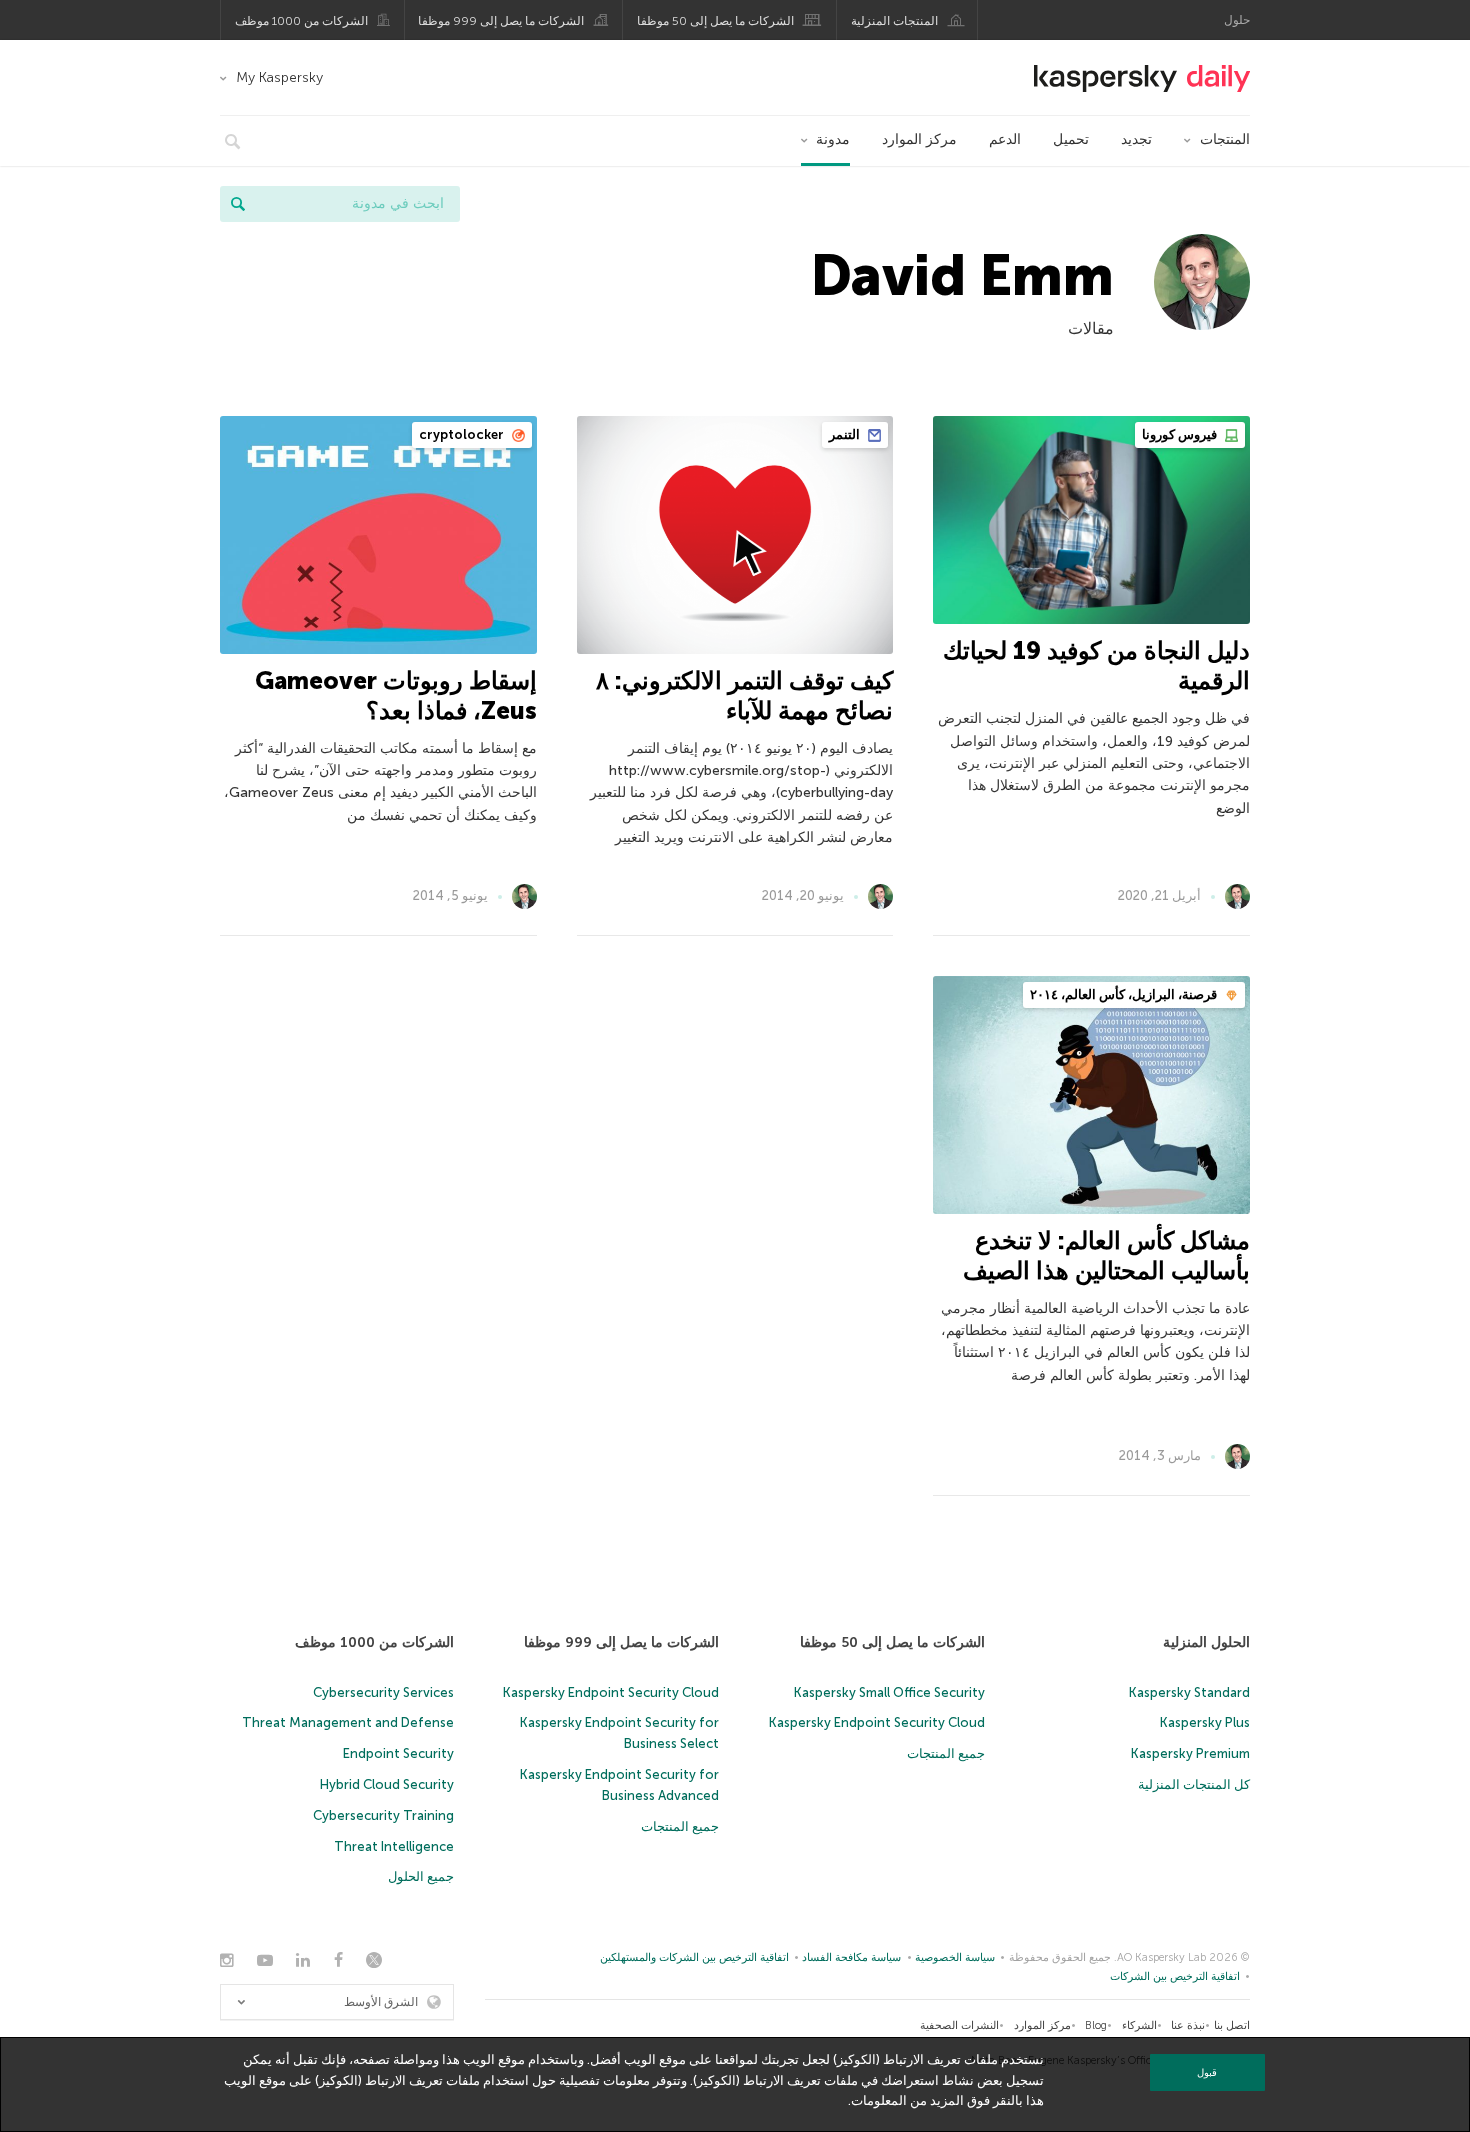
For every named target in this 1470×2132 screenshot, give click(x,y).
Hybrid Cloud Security (387, 1784)
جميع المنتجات (946, 1753)
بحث (238, 204)
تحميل (1071, 139)
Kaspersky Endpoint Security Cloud (877, 1722)
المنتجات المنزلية (894, 21)
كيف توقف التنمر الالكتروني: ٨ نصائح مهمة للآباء (744, 695)
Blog (1096, 2025)
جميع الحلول (421, 1876)
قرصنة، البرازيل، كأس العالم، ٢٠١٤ (1125, 994)
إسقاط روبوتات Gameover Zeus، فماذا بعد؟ (396, 695)
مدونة (833, 139)
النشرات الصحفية (959, 2025)
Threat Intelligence (394, 1846)
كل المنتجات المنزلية (1194, 1784)
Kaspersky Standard (1189, 1692)
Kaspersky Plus (1205, 1722)
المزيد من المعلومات (907, 2100)
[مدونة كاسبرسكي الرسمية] (1142, 78)
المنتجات (1225, 139)
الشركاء (1139, 2025)
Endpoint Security (398, 1753)
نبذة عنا (1188, 2025)
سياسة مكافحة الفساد (851, 1957)
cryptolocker (463, 434)
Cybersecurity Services (383, 1692)
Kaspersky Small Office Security (889, 1692)
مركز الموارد (919, 139)
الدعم (1005, 139)
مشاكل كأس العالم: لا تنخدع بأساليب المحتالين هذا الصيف (1106, 1255)
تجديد (1136, 139)
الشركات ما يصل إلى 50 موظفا (715, 21)
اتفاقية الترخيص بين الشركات (1175, 1976)
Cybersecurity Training (383, 1815)
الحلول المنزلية (1206, 1642)
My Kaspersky (279, 77)
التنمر (846, 434)
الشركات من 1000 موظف (301, 21)
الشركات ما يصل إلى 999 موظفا (501, 21)
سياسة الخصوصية (955, 1957)
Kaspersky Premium (1190, 1753)
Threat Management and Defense (348, 1722)
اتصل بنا (1232, 2025)
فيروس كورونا (1181, 434)
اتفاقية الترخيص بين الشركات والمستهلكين (694, 1957)
